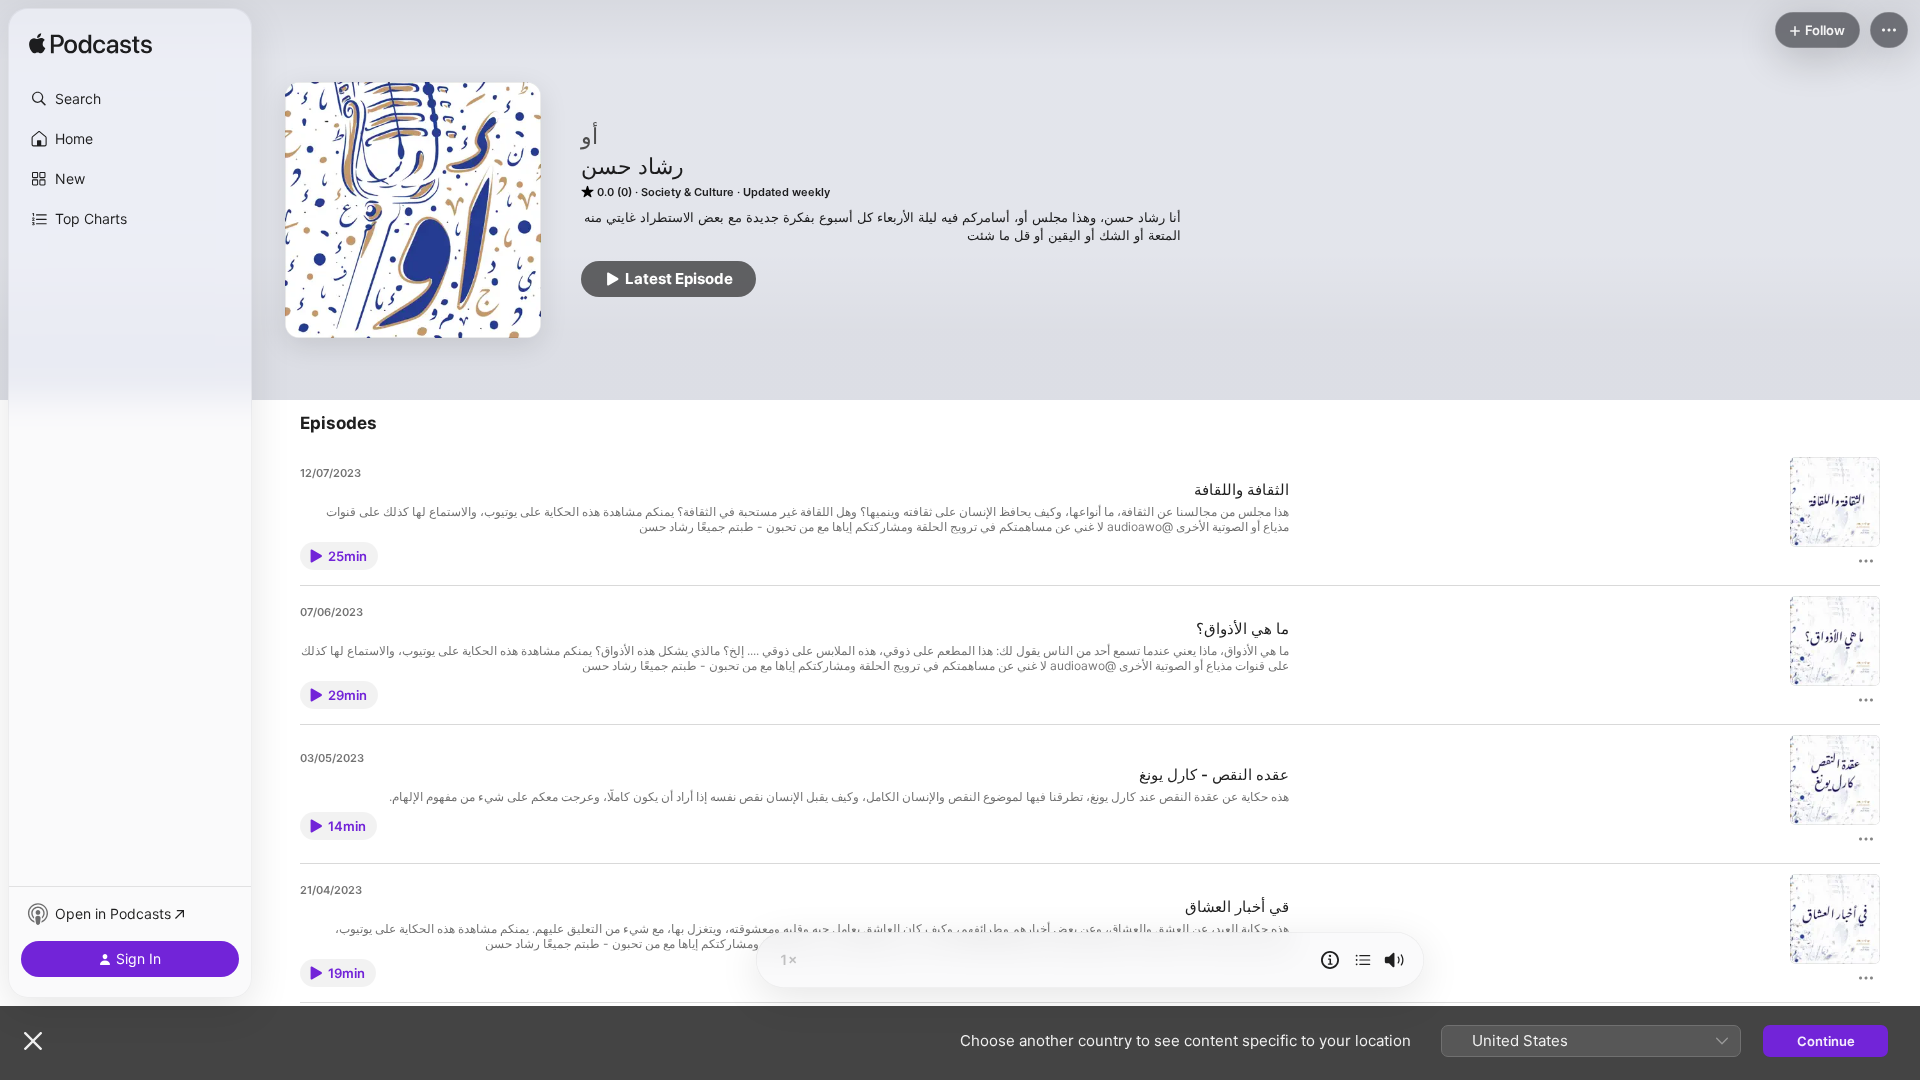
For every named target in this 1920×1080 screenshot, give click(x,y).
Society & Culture (687, 192)
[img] (90, 45)
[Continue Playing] (1363, 960)
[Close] (33, 1041)
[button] (130, 99)
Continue (1826, 1041)
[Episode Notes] (1330, 960)
